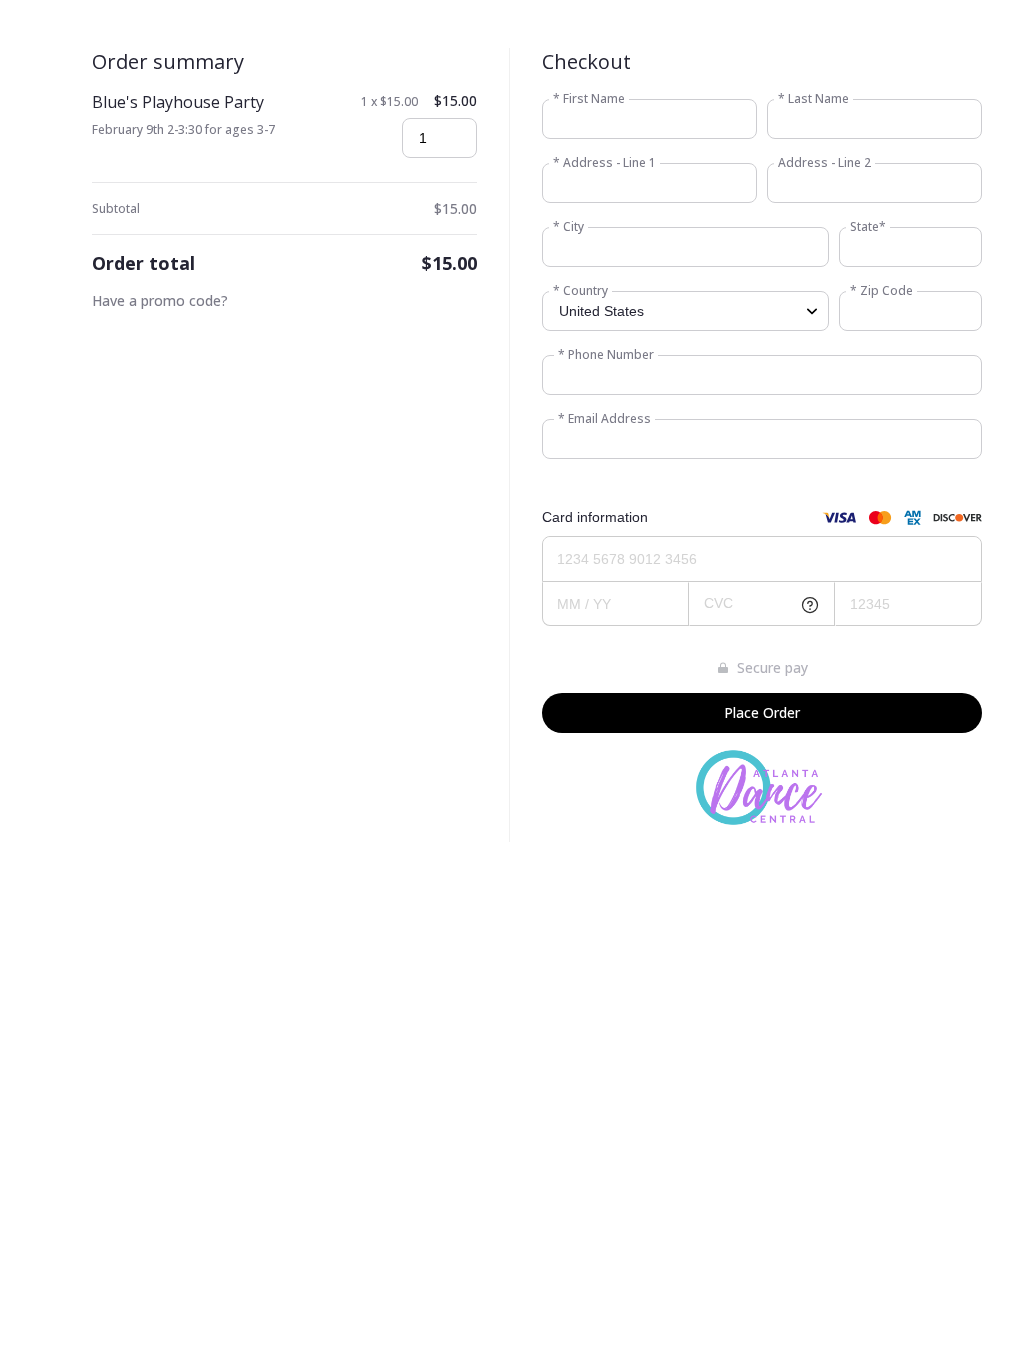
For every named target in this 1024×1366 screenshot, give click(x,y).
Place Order (762, 712)
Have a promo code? (160, 300)
